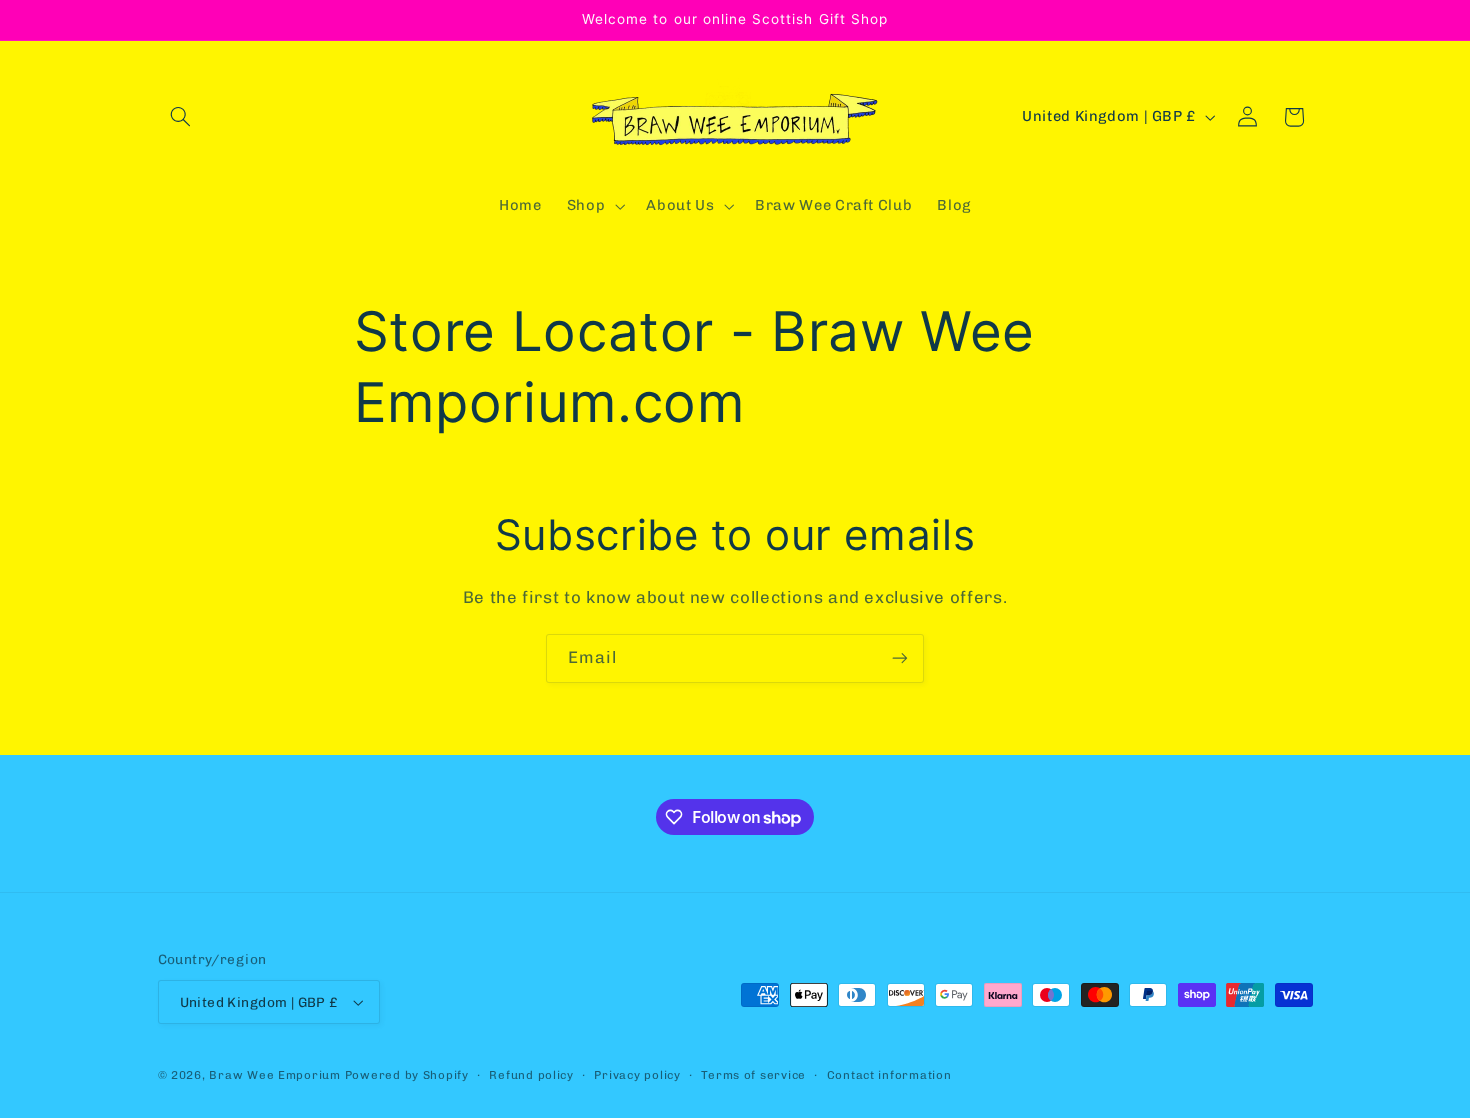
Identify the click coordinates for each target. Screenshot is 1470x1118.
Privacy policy (637, 1075)
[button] (181, 117)
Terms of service (753, 1075)
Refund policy (531, 1075)
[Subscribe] (900, 658)
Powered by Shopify (407, 1075)
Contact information (889, 1075)
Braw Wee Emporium (276, 1075)
